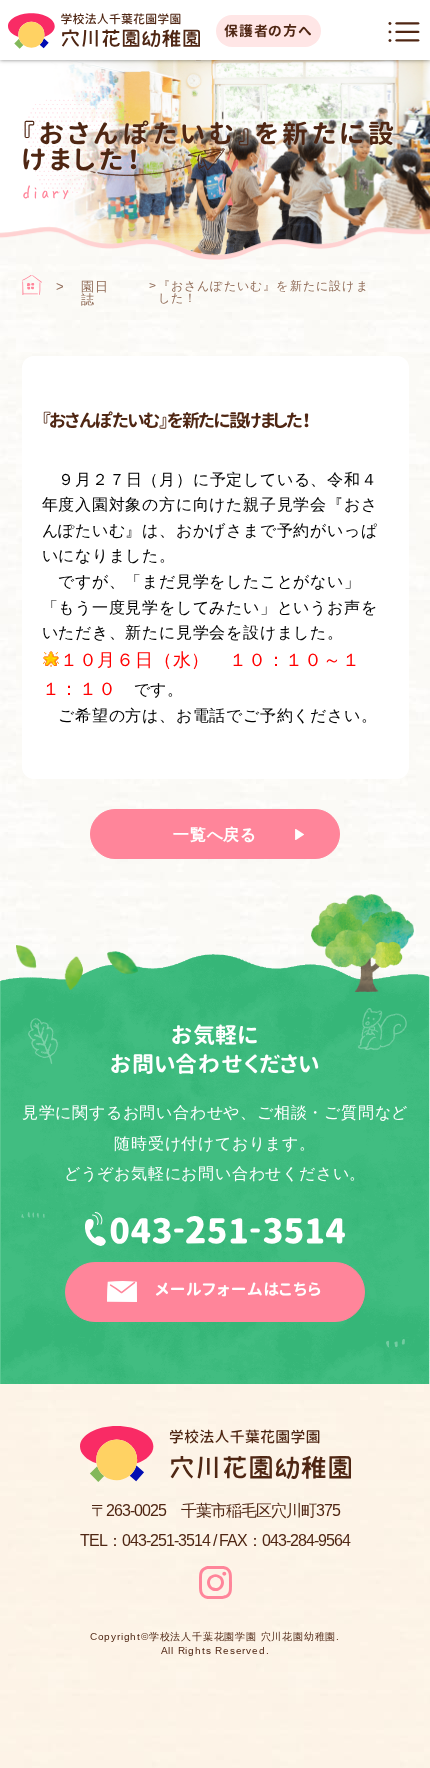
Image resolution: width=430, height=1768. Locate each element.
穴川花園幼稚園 (104, 31)
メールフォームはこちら (238, 1289)
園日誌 (95, 293)
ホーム (32, 285)
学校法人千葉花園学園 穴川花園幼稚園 (242, 1637)
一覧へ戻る (215, 834)
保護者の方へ (268, 30)
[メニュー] (404, 32)
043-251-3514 (215, 1237)
